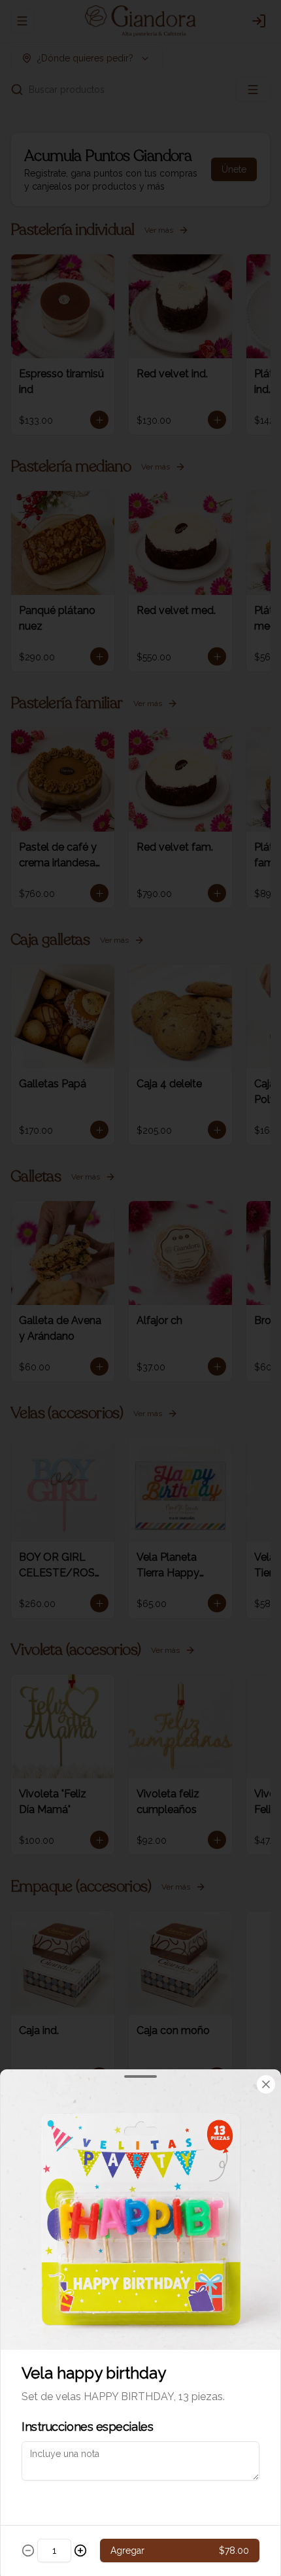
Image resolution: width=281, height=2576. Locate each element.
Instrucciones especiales (87, 2427)
